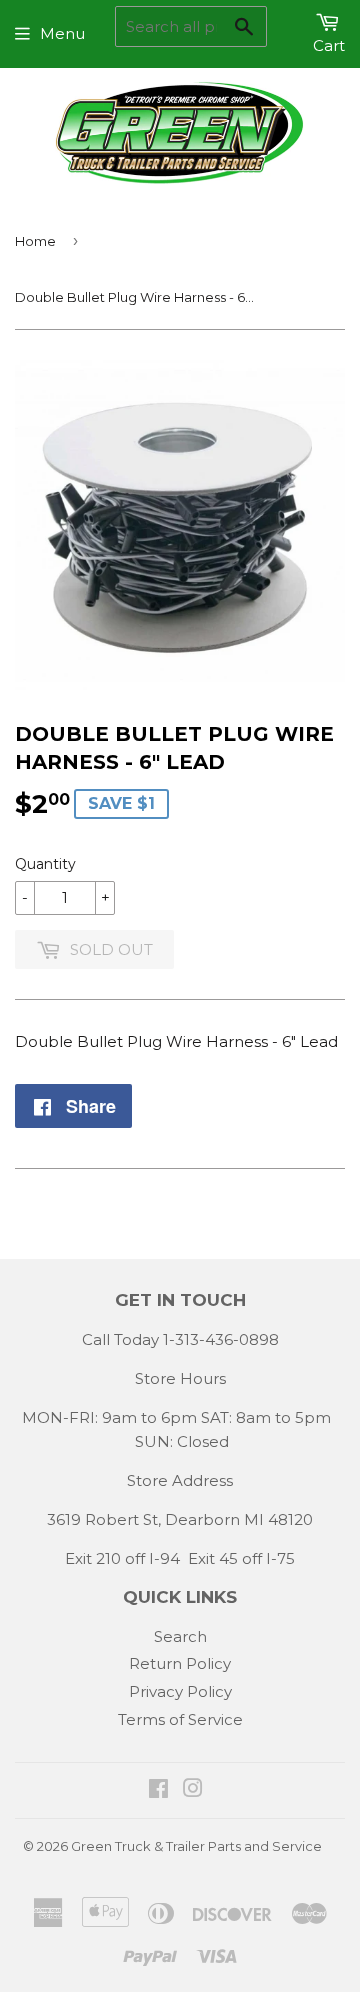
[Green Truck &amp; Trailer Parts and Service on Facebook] (158, 1790)
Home (35, 241)
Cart (329, 45)
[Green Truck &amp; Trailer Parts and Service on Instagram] (193, 1790)
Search (180, 1636)
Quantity (45, 864)
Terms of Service (180, 1719)
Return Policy (180, 1663)
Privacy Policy (180, 1691)
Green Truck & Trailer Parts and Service (196, 1846)
